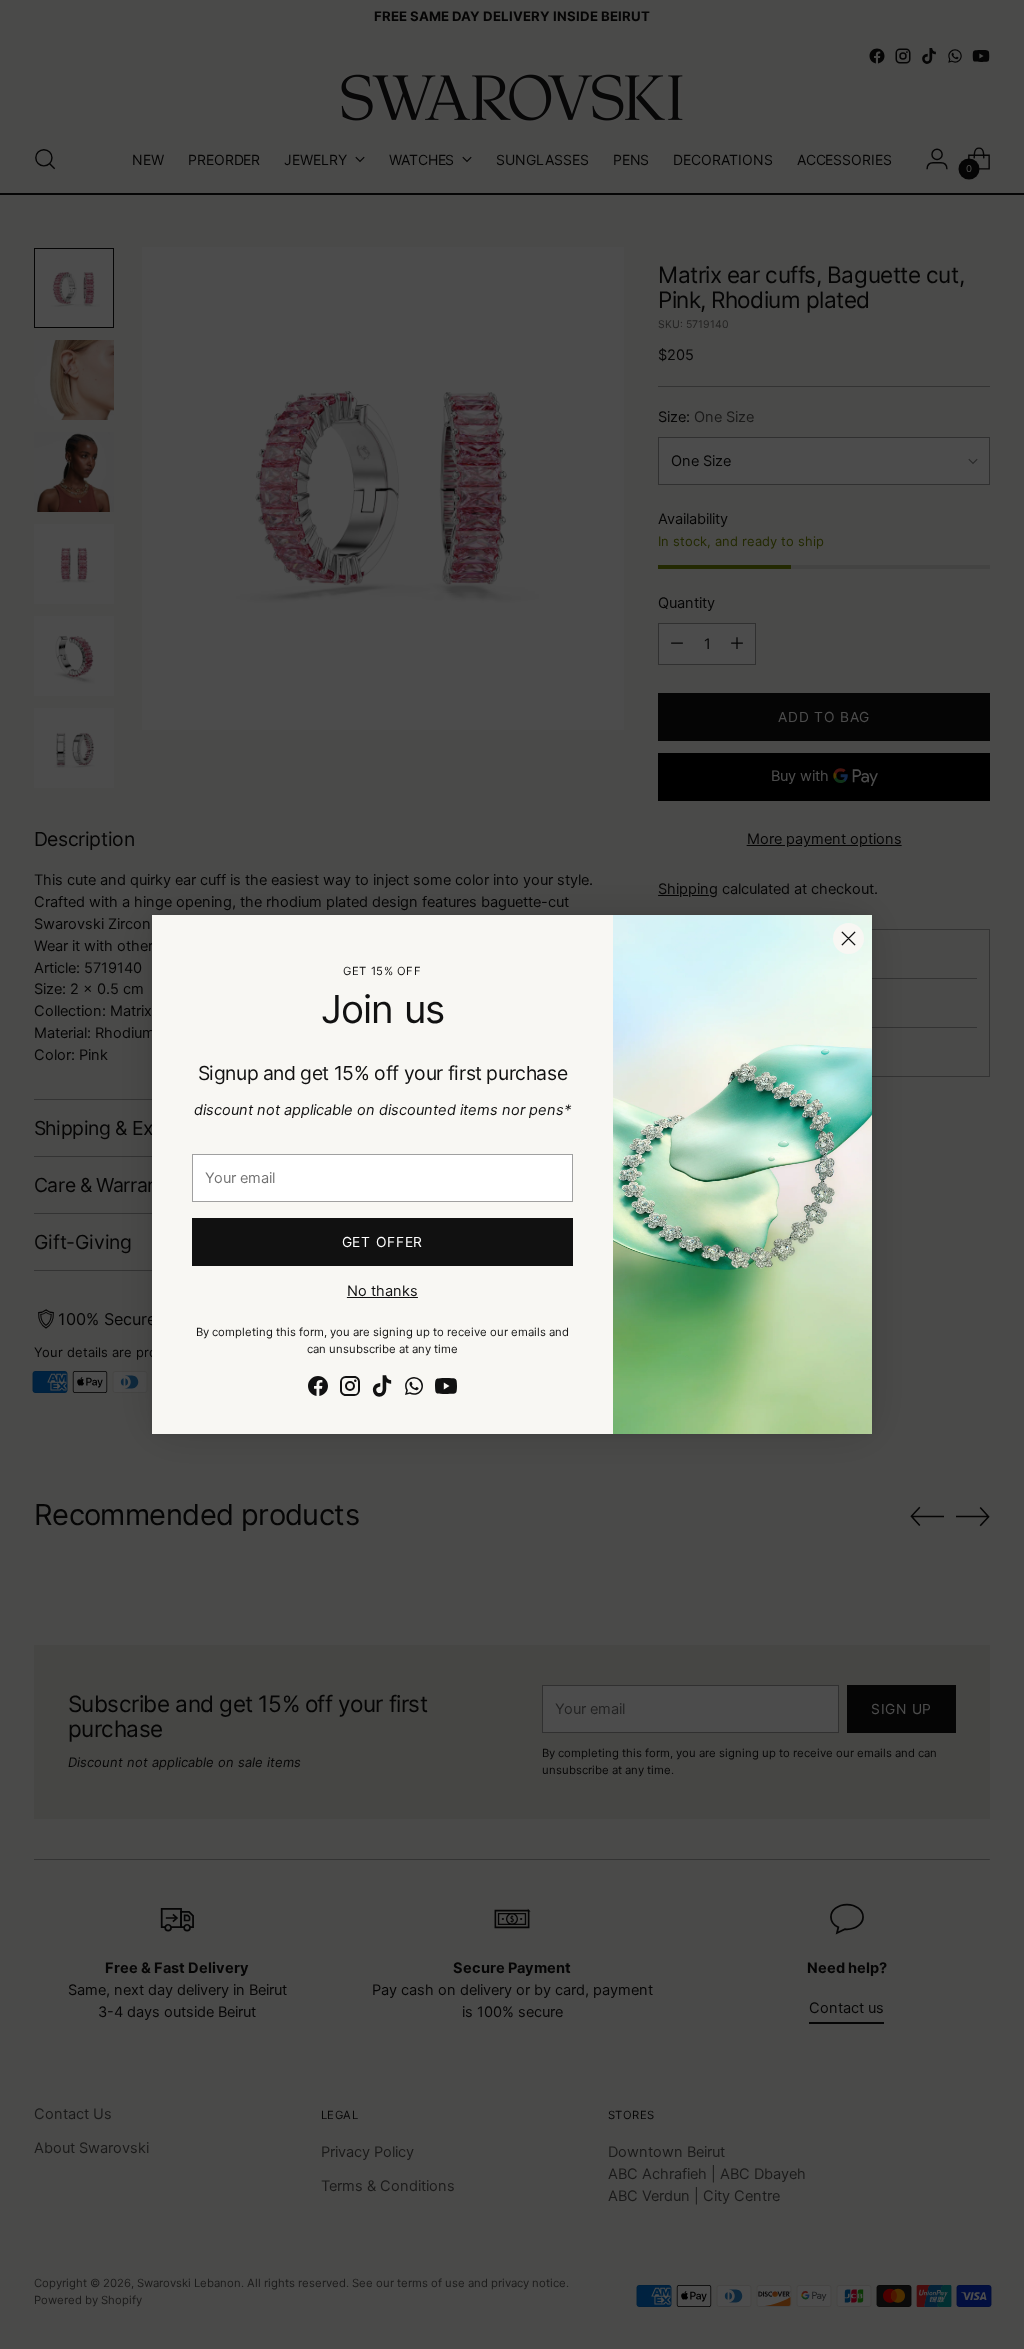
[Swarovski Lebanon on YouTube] (446, 1389)
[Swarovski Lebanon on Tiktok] (382, 1389)
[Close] (848, 938)
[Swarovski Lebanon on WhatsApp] (414, 1389)
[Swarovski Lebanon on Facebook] (318, 1389)
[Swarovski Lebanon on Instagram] (350, 1389)
